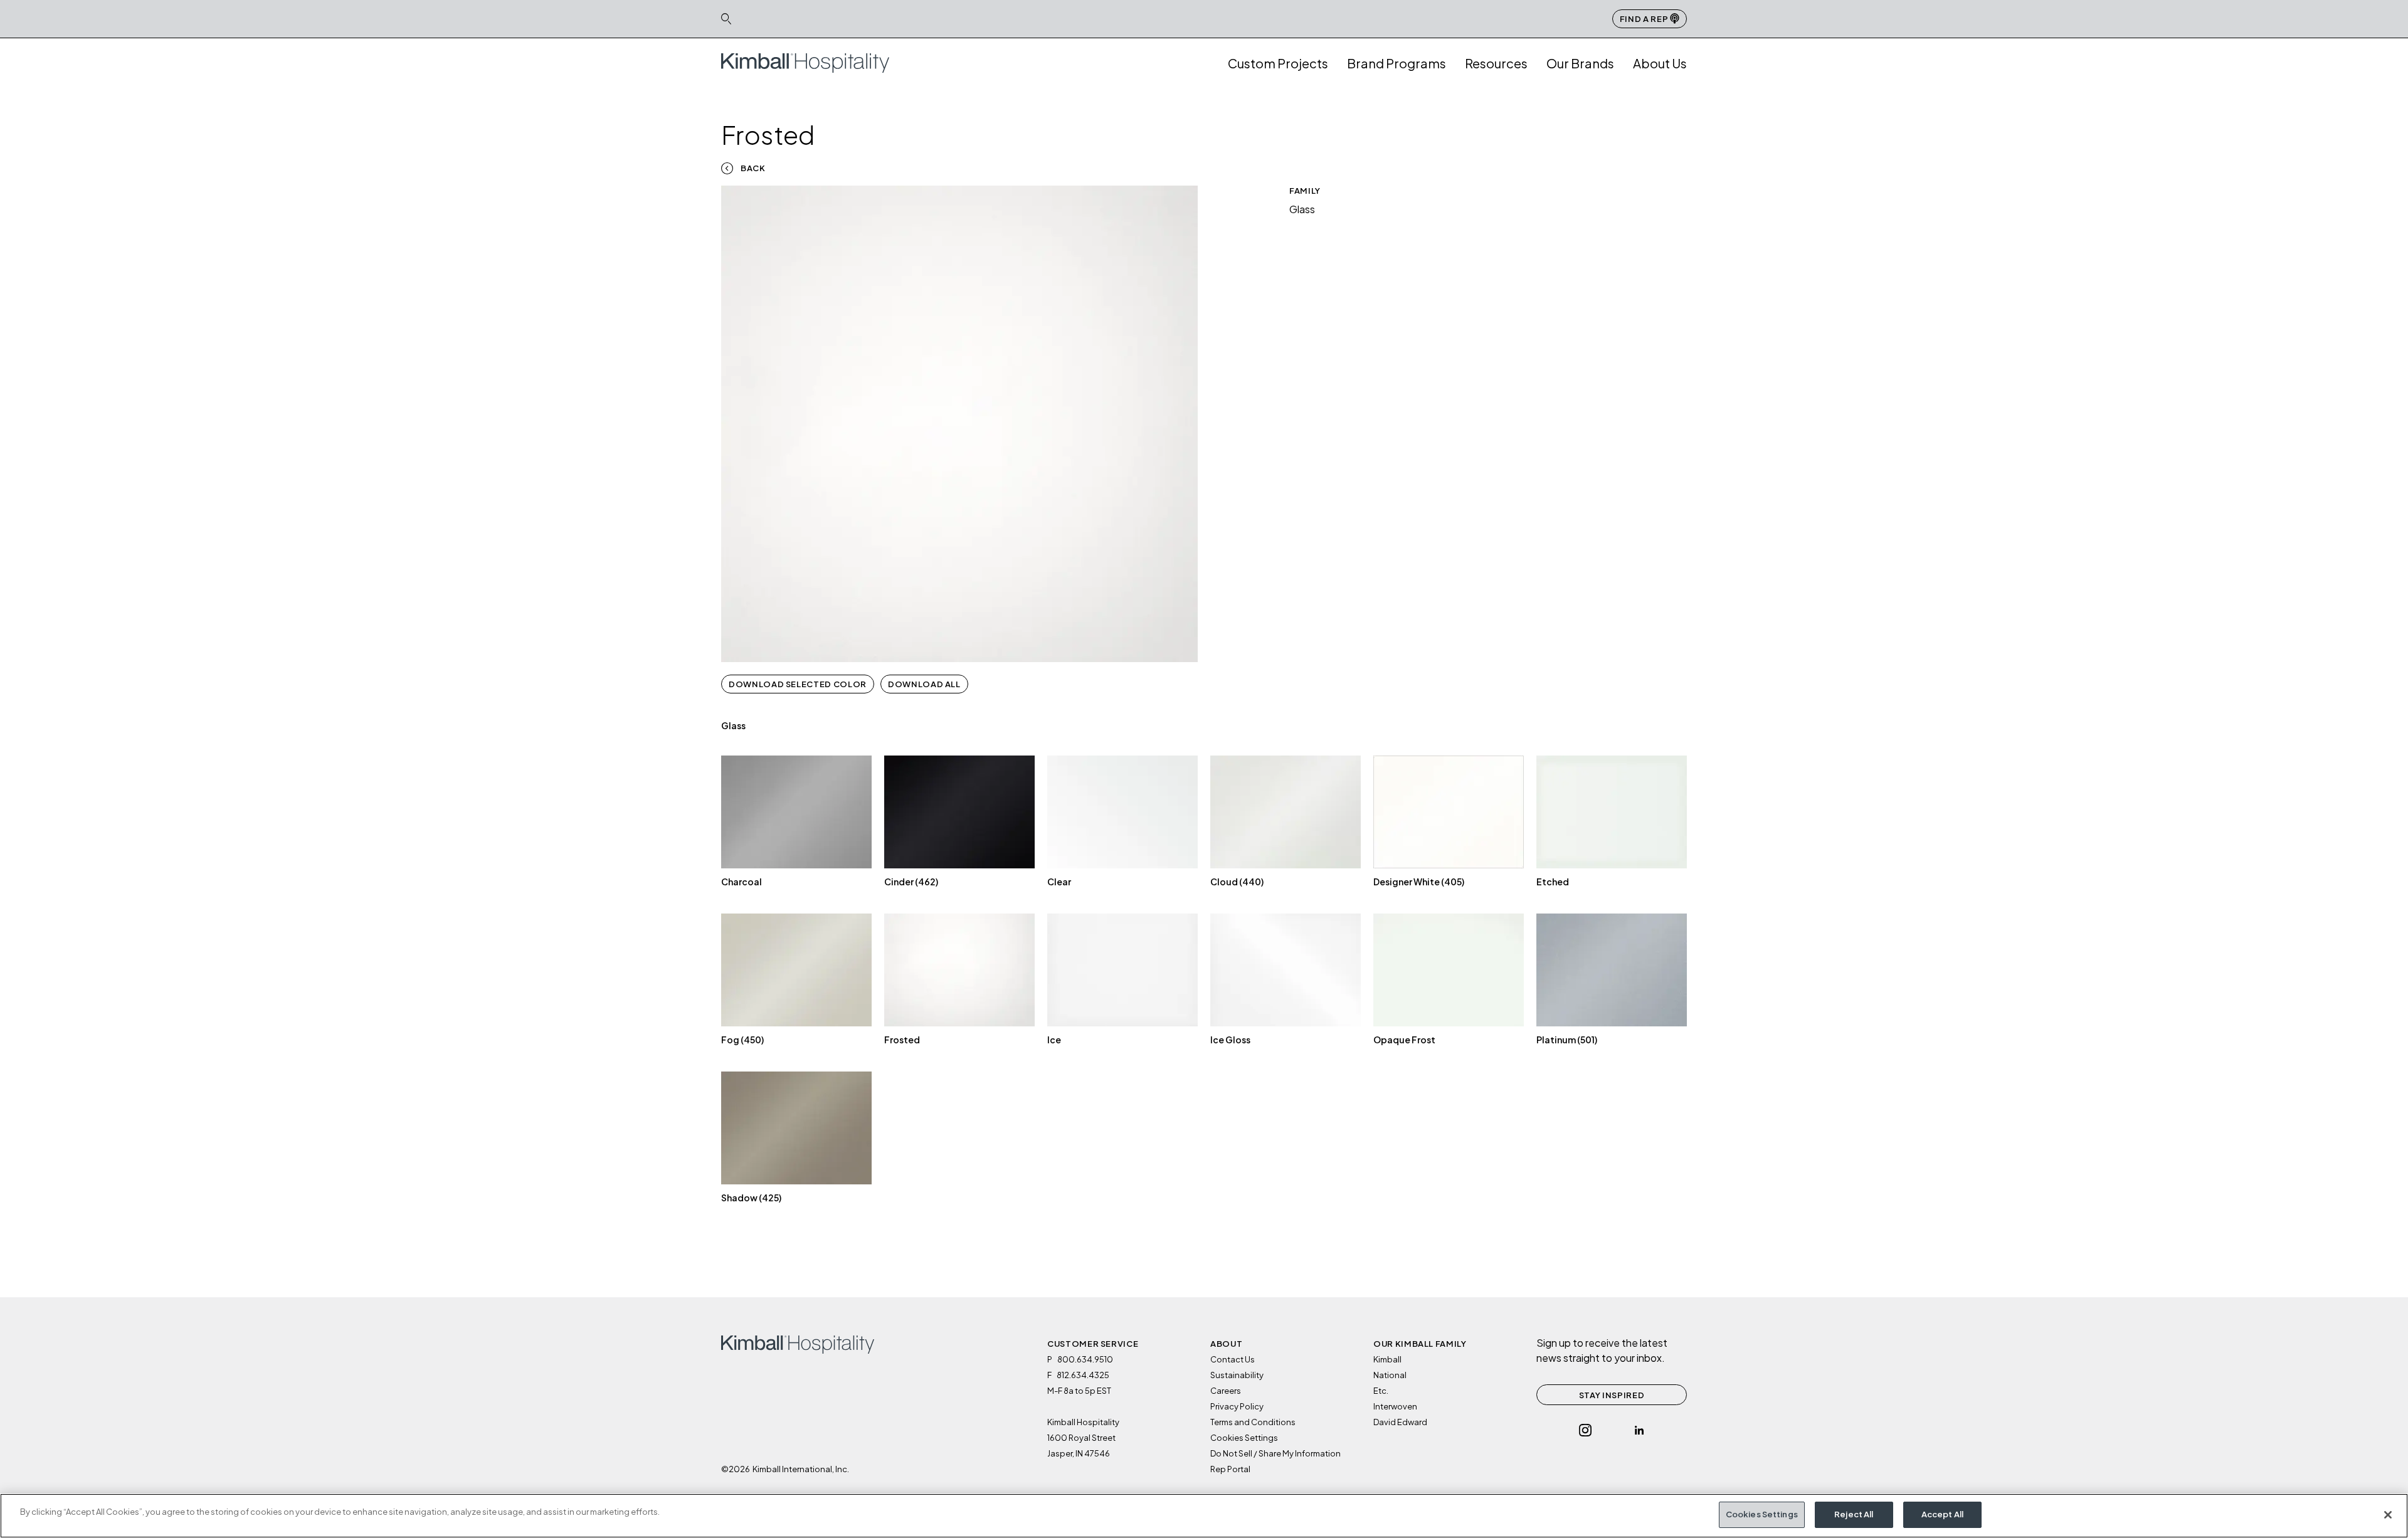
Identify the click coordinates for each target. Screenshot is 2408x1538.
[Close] (2388, 1515)
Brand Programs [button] (1397, 63)
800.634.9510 (1085, 1359)
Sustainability (1237, 1375)
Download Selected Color (798, 684)
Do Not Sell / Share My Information (1275, 1453)
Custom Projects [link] (1278, 63)
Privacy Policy (1237, 1406)
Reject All (1854, 1514)
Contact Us (1233, 1359)
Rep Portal (1230, 1469)
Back (753, 168)
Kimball (1387, 1359)
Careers (1226, 1391)
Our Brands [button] (1580, 63)
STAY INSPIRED (1612, 1395)
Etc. (1381, 1391)
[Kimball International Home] (805, 62)
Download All (924, 684)
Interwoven (1395, 1406)
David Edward (1400, 1422)
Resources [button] (1496, 63)
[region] (1204, 1516)
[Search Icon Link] (726, 18)
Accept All (1942, 1514)
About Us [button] (1660, 63)
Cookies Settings (1762, 1514)
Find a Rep (1645, 19)
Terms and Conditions (1253, 1422)
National (1390, 1375)
